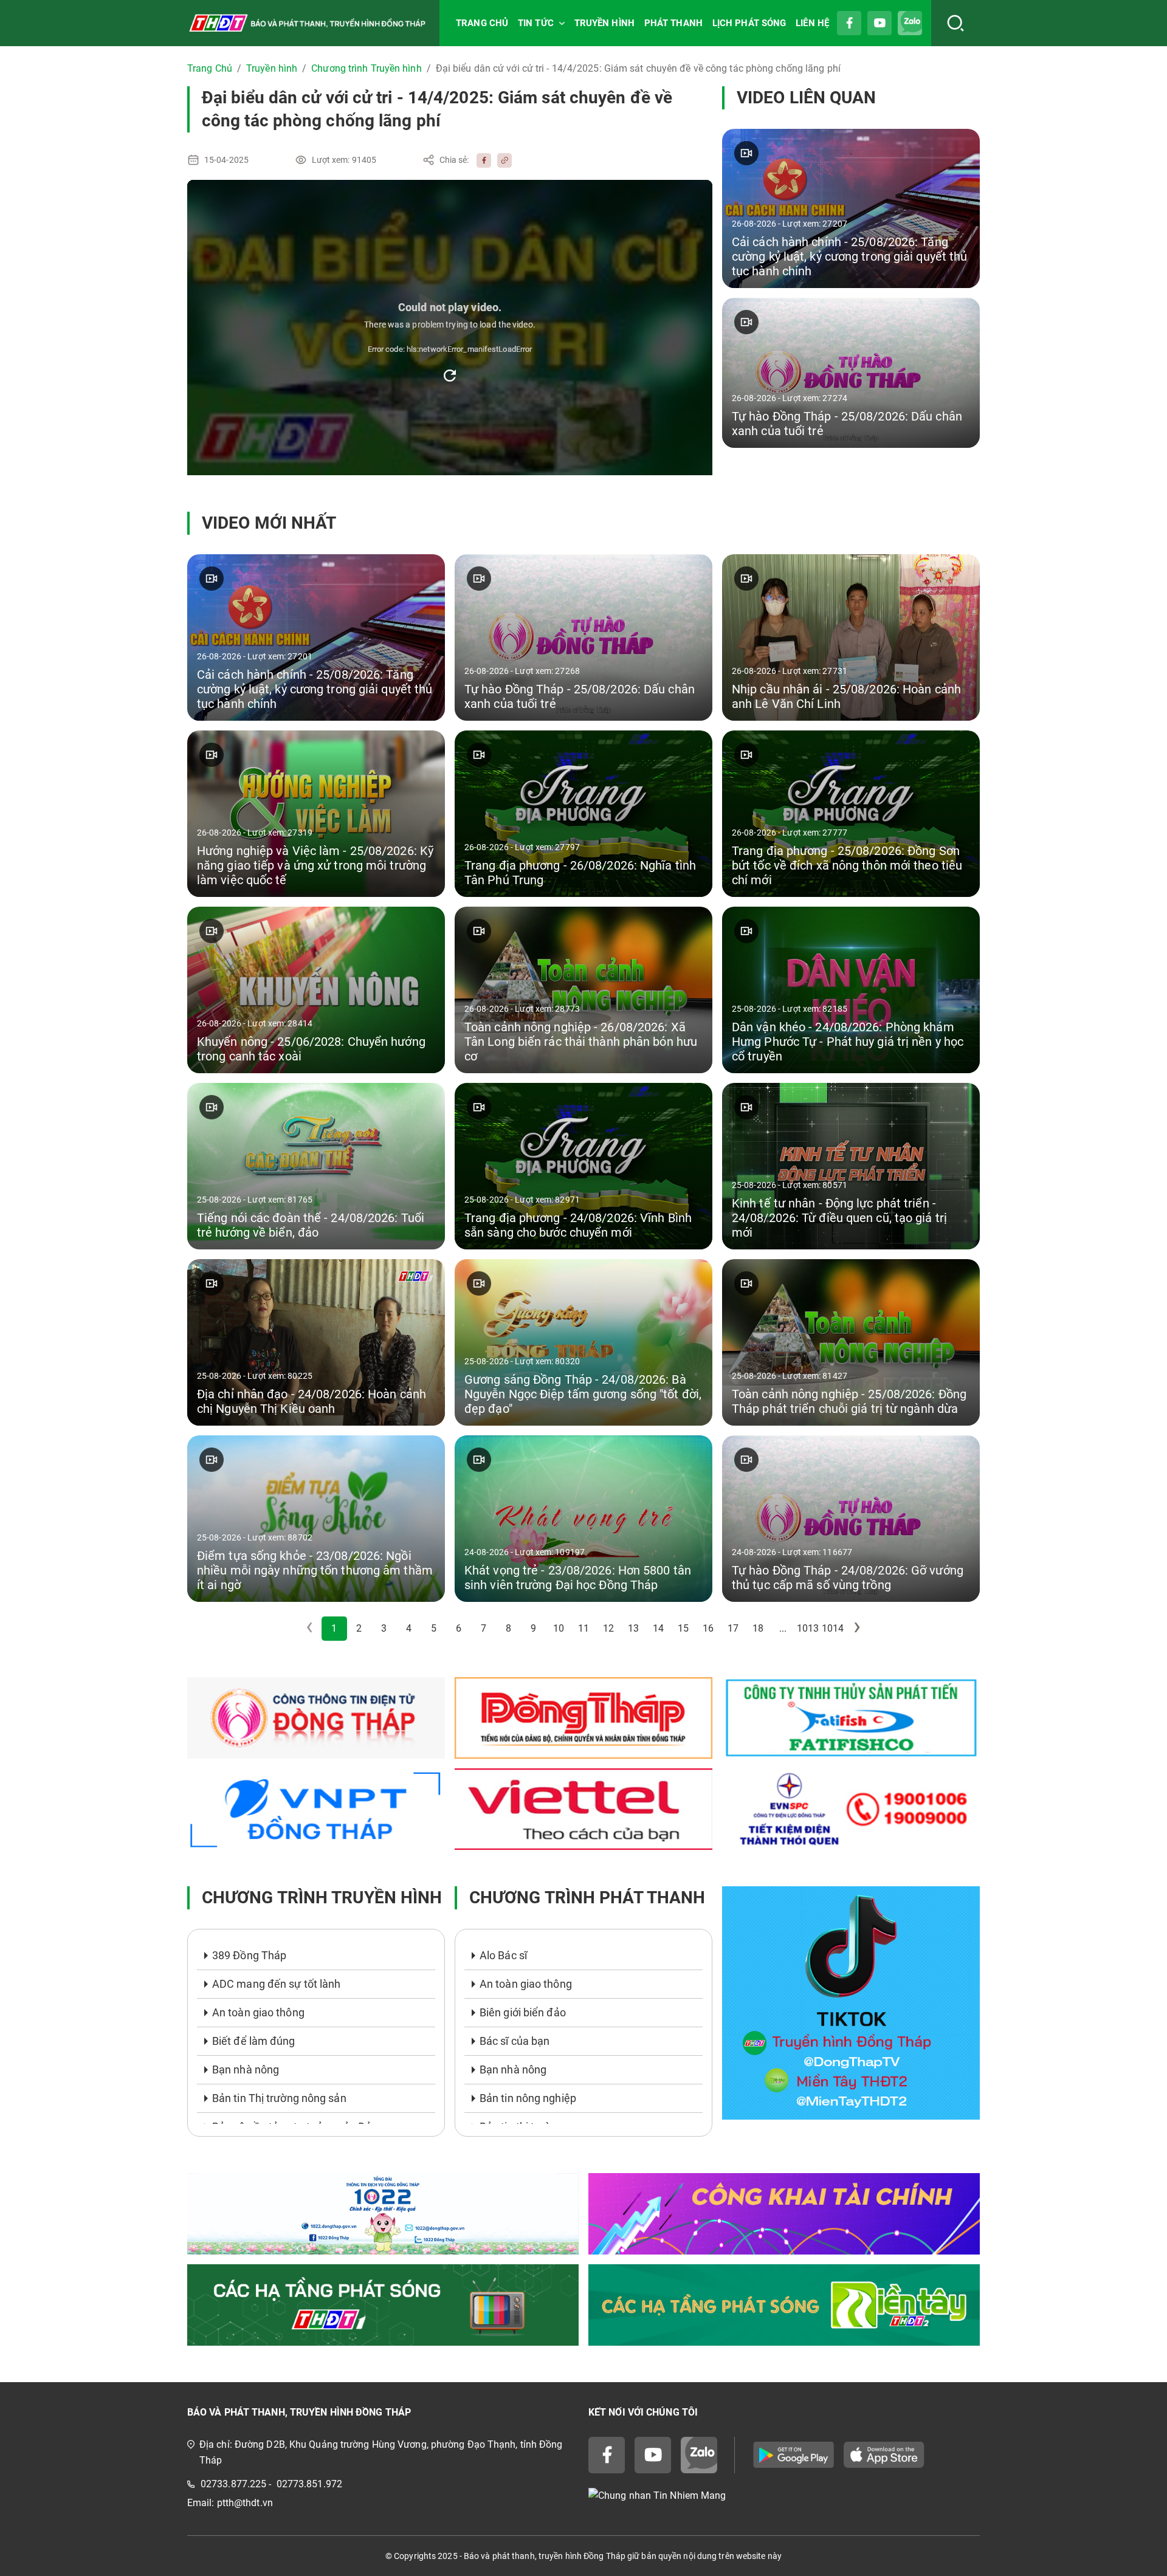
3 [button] (384, 1628)
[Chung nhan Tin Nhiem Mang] (784, 2496)
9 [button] (533, 1628)
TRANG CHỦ (482, 23)
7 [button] (484, 1628)
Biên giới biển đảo (523, 2012)
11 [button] (583, 1628)
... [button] (783, 1628)
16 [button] (708, 1628)
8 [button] (508, 1628)
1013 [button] (808, 1628)
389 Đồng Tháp (249, 1955)
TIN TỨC (536, 23)
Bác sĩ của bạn (515, 2041)
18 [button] (758, 1628)
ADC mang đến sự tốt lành (276, 1984)
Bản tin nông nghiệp (528, 2098)
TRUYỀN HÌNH (604, 23)
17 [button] (733, 1628)
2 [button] (359, 1628)
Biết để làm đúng (254, 2041)
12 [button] (608, 1628)
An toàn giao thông (258, 2012)
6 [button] (459, 1628)
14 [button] (658, 1628)
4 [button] (409, 1628)
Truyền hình (272, 68)
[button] (858, 1629)
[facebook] (481, 160)
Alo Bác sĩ (503, 1955)
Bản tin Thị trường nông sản (279, 2098)
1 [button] (334, 1628)
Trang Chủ (210, 68)
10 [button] (559, 1628)
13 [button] (633, 1628)
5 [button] (434, 1628)
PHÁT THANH (673, 23)
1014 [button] (833, 1628)
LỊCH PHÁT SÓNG (749, 23)
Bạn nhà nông (246, 2069)
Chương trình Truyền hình (366, 68)
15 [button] (683, 1628)
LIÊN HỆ (812, 23)
